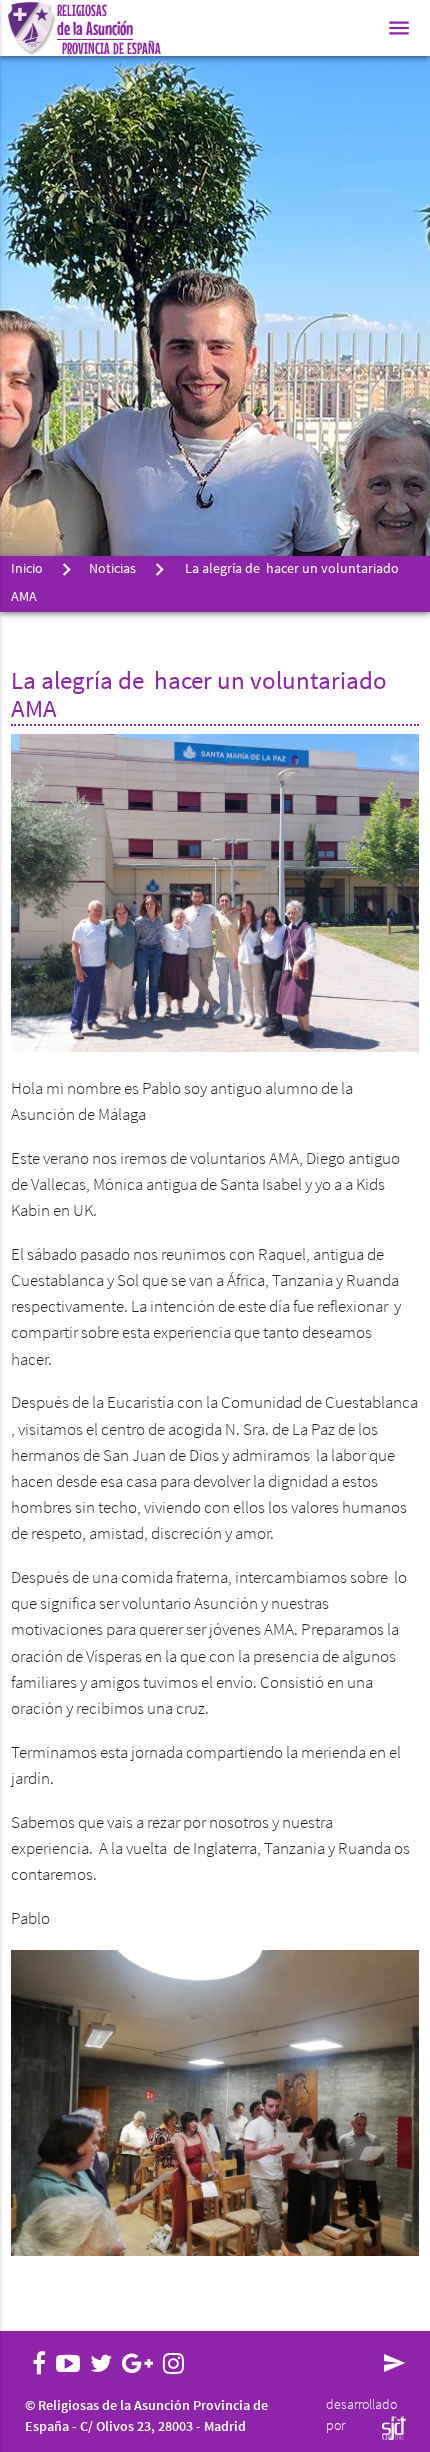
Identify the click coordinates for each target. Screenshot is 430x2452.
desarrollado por (361, 2416)
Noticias (112, 569)
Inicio (27, 569)
